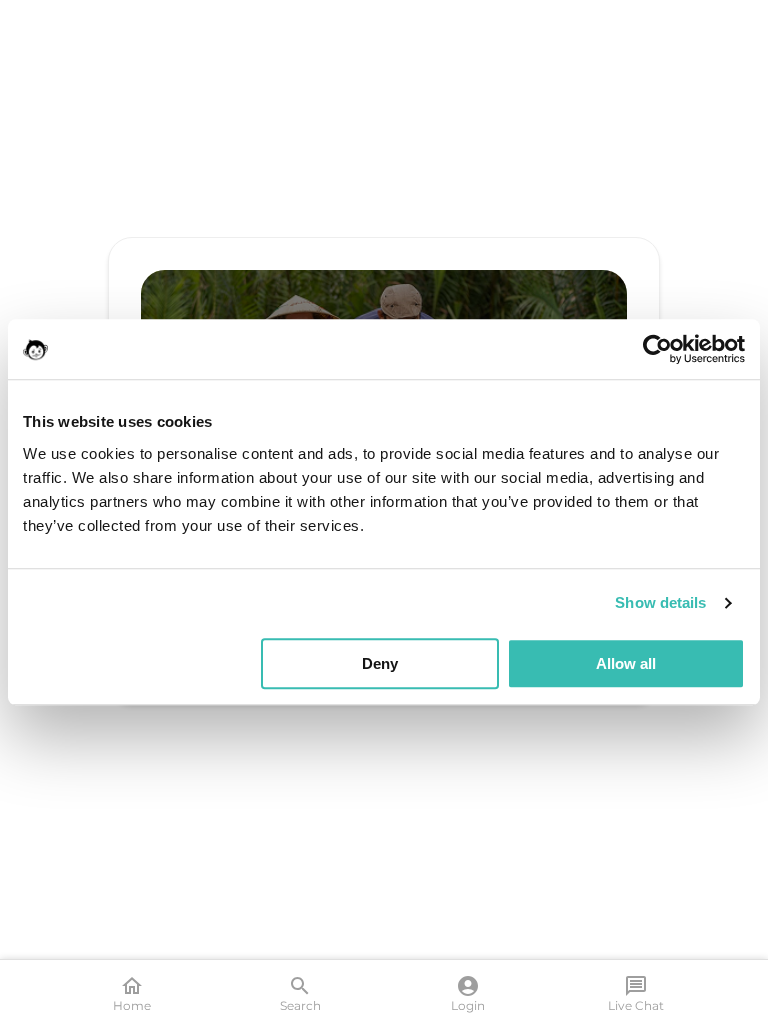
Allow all (626, 663)
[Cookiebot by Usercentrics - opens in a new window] (657, 349)
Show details (660, 602)
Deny (380, 663)
